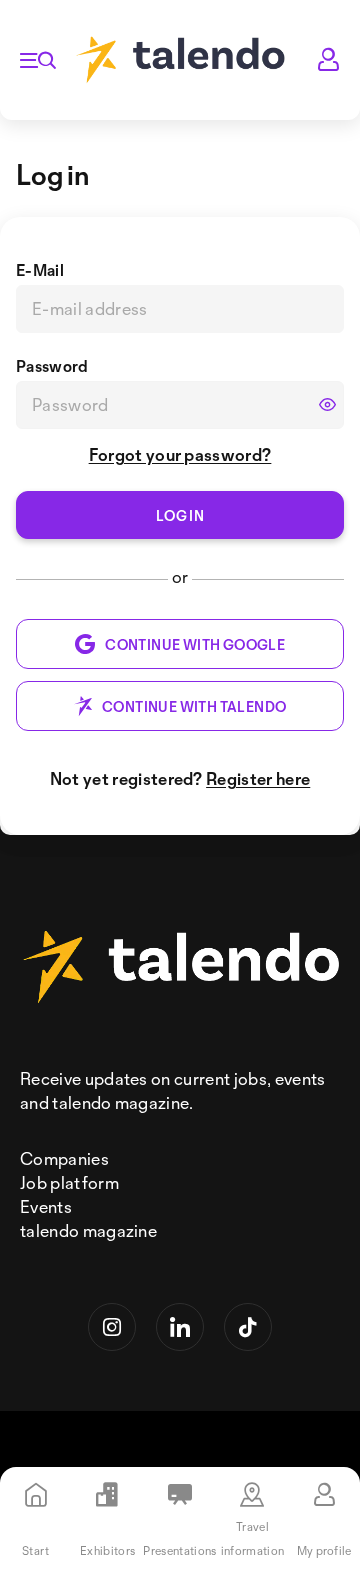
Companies (64, 1158)
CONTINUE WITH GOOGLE (195, 644)
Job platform (69, 1182)
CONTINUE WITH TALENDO (194, 706)
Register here (258, 778)
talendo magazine (88, 1230)
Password (52, 366)
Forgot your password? (180, 454)
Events (46, 1206)
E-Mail (40, 270)
